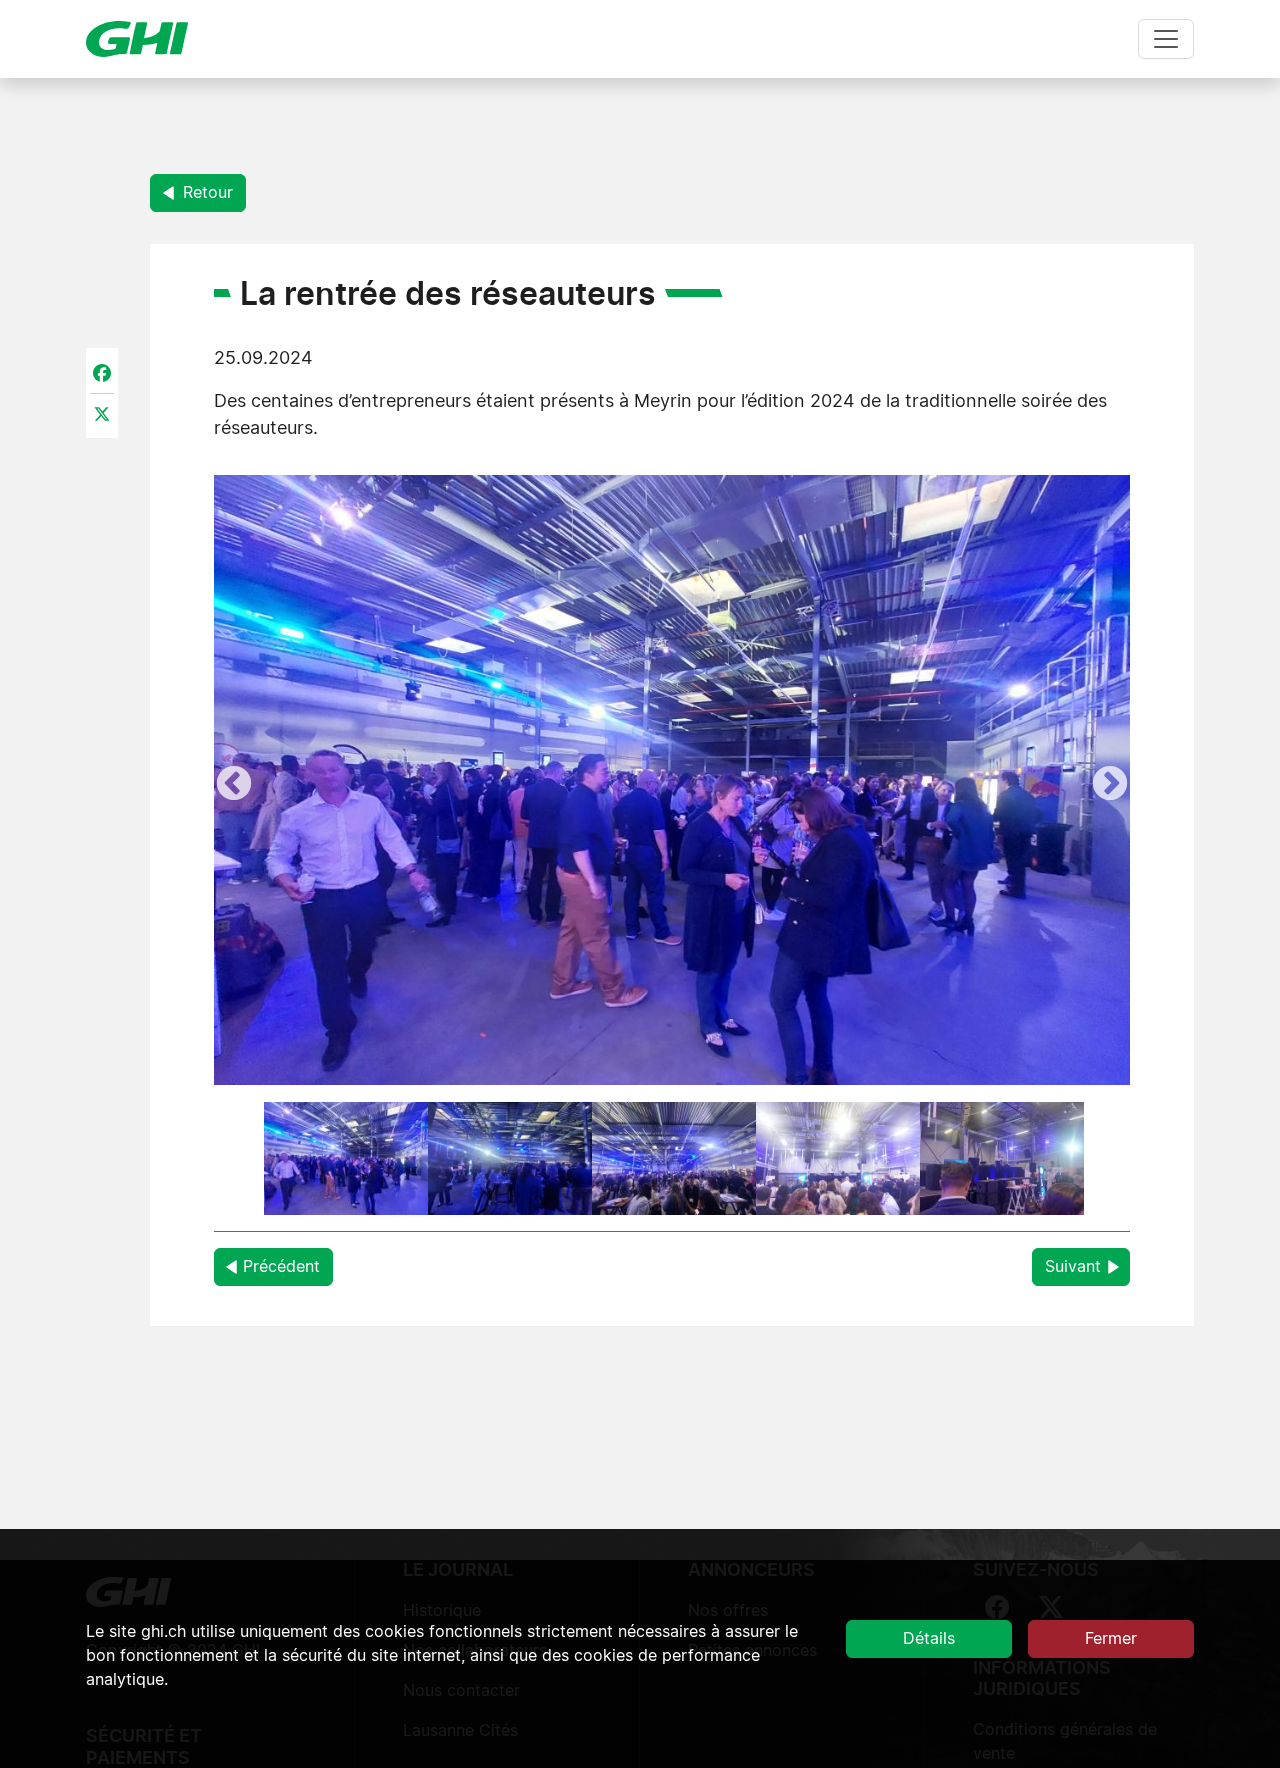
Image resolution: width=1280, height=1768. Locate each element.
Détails (929, 1639)
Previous (234, 785)
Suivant (1073, 1267)
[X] (102, 414)
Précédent (281, 1267)
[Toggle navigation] (1166, 39)
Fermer (1111, 1639)
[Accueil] (145, 39)
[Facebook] (102, 372)
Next (1110, 785)
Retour (205, 193)
